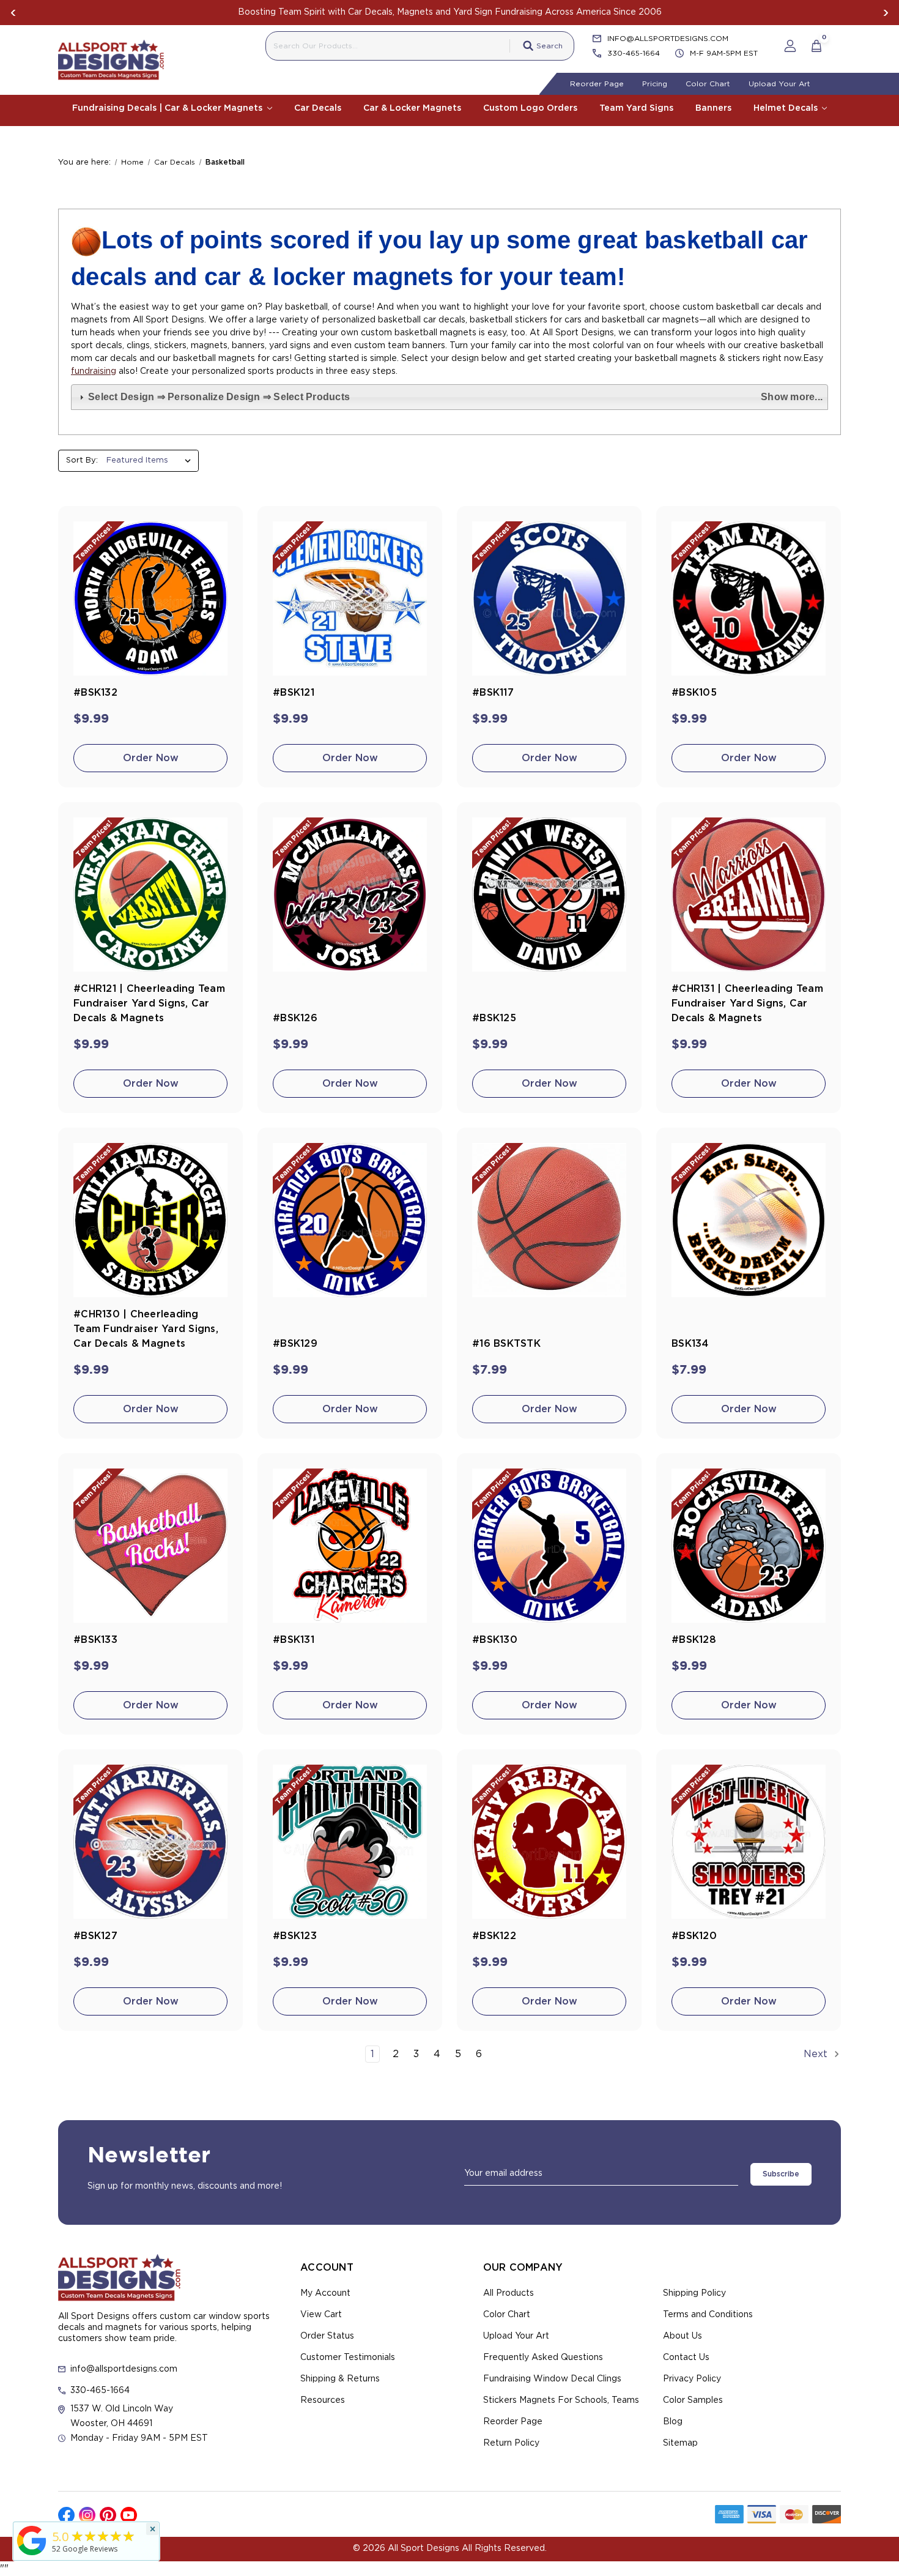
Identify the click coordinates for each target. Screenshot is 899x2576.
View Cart (321, 2315)
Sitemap (680, 2443)
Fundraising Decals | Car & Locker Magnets (168, 108)
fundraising (94, 371)
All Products (509, 2293)
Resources (323, 2400)
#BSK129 (295, 1344)
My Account (325, 2293)
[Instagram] (87, 2515)
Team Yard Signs (636, 108)
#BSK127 (95, 1936)
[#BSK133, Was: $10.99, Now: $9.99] (150, 1546)
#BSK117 (493, 693)
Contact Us (686, 2358)
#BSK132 (95, 693)
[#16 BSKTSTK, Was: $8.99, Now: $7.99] (549, 1220)
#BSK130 (495, 1640)
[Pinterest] (108, 2515)
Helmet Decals (787, 108)
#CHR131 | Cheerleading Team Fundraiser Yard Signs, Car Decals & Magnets (747, 1003)
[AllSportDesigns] (32, 2555)
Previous (13, 13)
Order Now (151, 758)
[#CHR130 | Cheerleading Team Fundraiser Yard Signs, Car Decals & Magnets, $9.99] (150, 1220)
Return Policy (511, 2443)
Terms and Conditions (708, 2315)
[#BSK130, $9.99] (549, 1546)
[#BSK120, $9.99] (749, 1842)
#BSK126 (295, 1018)
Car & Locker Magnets (412, 108)
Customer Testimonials (348, 2358)
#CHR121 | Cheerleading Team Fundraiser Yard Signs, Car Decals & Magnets (149, 1003)
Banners (713, 108)
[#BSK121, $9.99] (350, 598)
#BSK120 (694, 1936)
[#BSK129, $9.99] (350, 1220)
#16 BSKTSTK (506, 1344)
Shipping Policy (694, 2293)
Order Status (327, 2336)
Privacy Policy (692, 2379)
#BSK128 (694, 1640)
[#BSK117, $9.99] (549, 598)
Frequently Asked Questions (543, 2358)
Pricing (655, 84)
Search (549, 46)
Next (886, 13)
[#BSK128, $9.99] (749, 1546)
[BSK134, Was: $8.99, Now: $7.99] (749, 1220)
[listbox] (151, 461)
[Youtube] (129, 2515)
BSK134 (690, 1344)
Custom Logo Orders (530, 108)
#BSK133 (95, 1640)
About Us (683, 2336)
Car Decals (318, 108)
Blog (673, 2422)
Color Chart (708, 84)
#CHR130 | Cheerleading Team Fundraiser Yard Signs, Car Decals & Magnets (146, 1329)
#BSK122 (494, 1936)
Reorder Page (597, 84)
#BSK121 (294, 693)
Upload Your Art (779, 84)
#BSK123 (295, 1936)
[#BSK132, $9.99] (150, 598)
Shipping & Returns (340, 2379)
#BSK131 (294, 1640)
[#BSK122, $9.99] (549, 1842)
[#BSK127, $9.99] (150, 1842)
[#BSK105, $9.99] (749, 598)
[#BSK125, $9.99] (549, 895)
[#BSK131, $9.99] (350, 1546)
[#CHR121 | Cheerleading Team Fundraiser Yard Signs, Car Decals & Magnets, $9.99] (150, 895)
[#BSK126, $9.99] (350, 895)
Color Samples (693, 2400)
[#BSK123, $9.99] (350, 1842)
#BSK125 (494, 1018)
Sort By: (82, 460)
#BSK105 (694, 693)
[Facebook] (66, 2515)
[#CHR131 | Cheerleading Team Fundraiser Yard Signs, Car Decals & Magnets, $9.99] (749, 895)
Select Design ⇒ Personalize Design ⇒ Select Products (455, 397)
